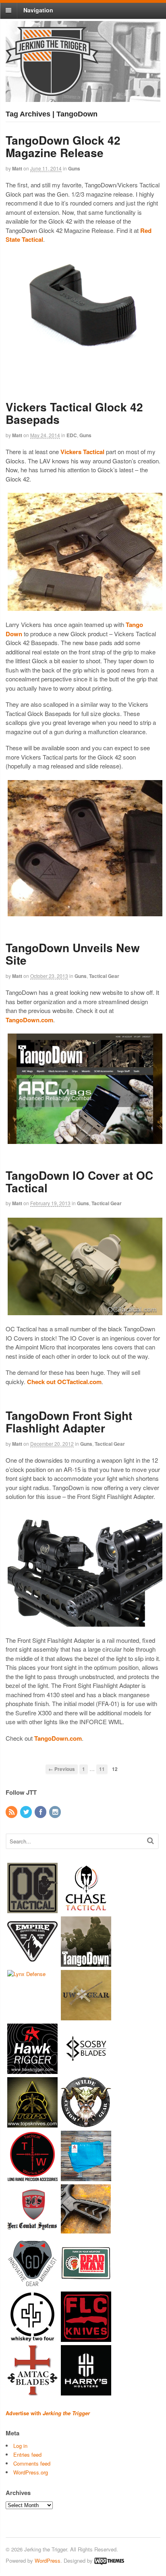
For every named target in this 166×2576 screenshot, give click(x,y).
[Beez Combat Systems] (32, 2231)
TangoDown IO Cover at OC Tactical (79, 1181)
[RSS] (12, 1812)
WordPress (48, 2560)
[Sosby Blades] (86, 2070)
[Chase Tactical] (86, 1909)
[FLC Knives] (86, 2338)
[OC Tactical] (32, 1909)
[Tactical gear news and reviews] (52, 91)
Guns (74, 168)
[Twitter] (27, 1812)
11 (102, 1769)
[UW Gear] (86, 2017)
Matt (17, 168)
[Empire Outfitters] (32, 1963)
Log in (20, 2446)
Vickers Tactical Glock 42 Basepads (74, 413)
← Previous (62, 1769)
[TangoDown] (86, 1963)
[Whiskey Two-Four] (32, 2338)
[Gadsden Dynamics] (32, 2284)
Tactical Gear (104, 976)
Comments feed (32, 2463)
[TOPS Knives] (32, 2124)
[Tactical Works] (32, 2177)
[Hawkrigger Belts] (32, 2070)
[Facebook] (41, 1812)
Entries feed (27, 2455)
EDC (72, 435)
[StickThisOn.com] (86, 2284)
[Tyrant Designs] (86, 2231)
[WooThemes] (109, 2560)
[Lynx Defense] (26, 1974)
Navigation (38, 10)
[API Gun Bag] (86, 2177)
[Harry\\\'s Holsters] (86, 2392)
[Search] (150, 1840)
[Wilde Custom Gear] (86, 2124)
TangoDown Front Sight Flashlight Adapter (69, 1422)
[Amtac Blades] (32, 2392)
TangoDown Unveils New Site (73, 954)
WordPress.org (31, 2472)
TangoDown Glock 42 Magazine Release (63, 146)
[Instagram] (56, 1812)
